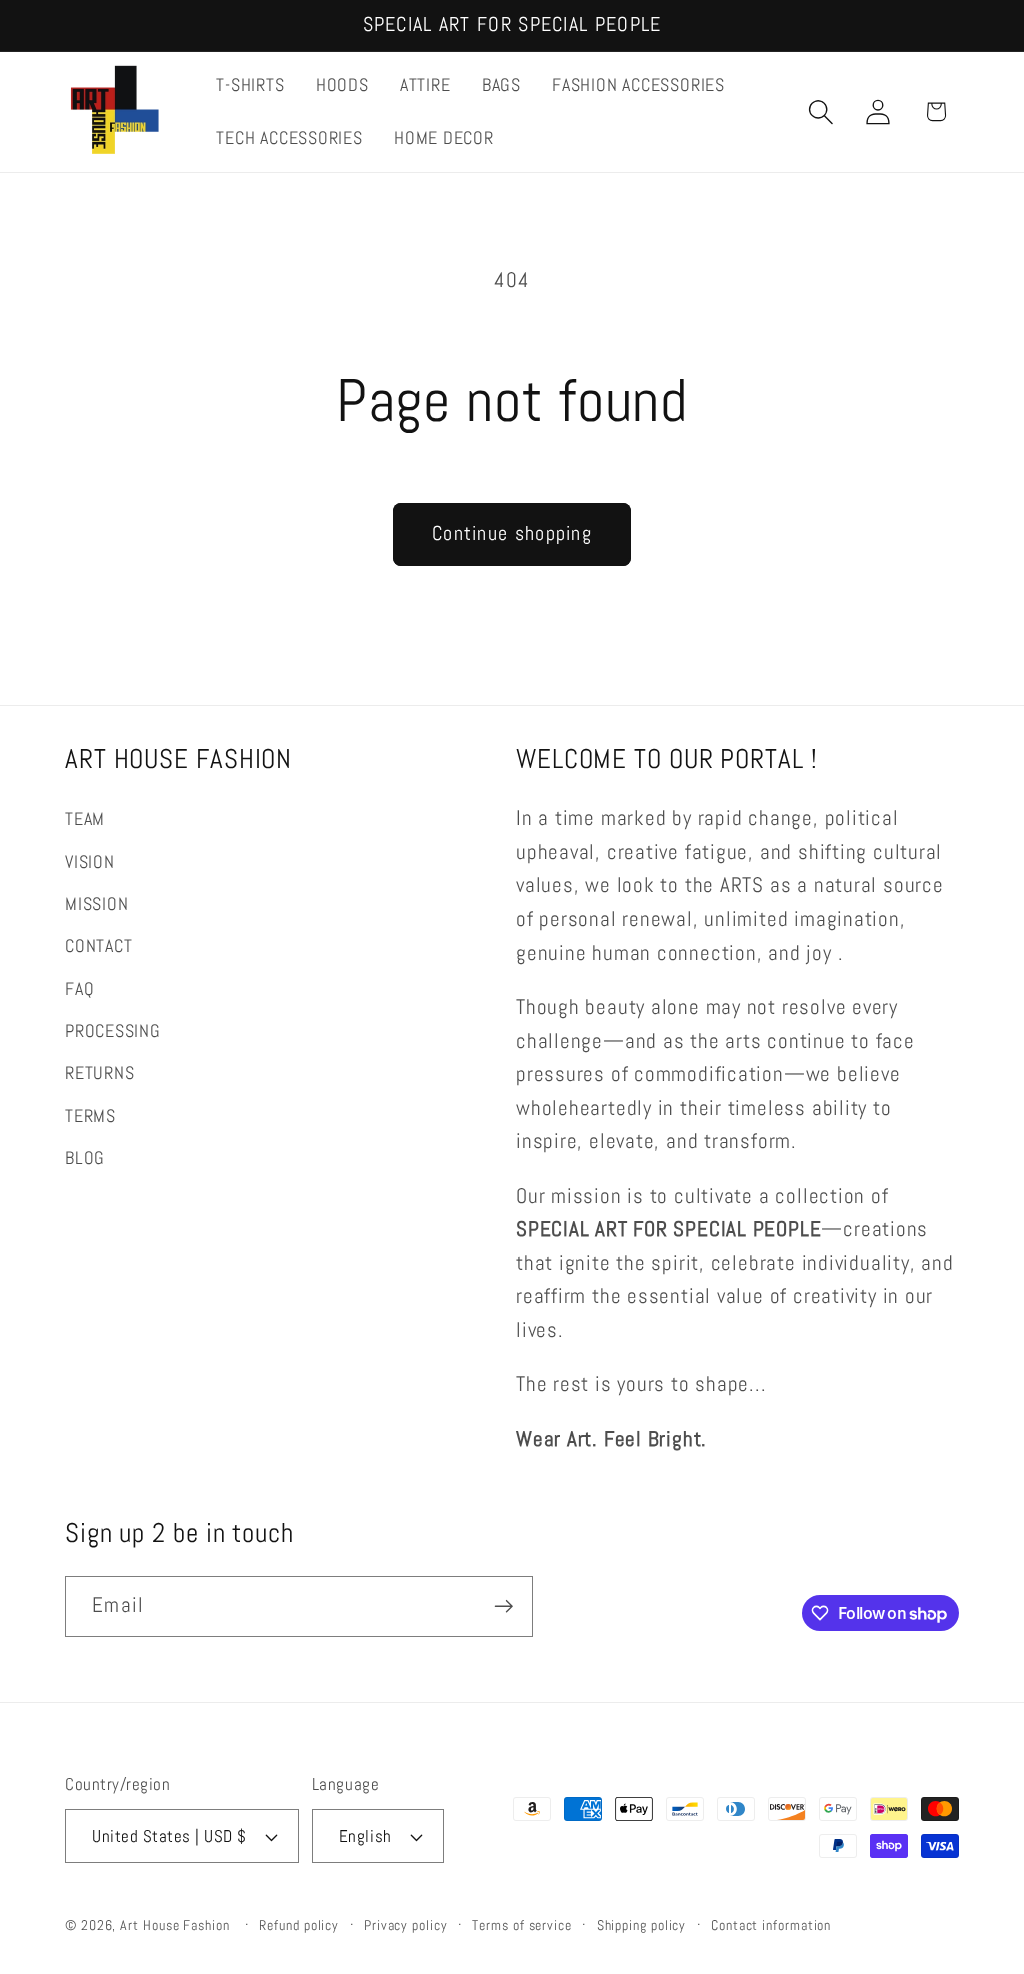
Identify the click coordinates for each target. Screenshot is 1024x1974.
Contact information (771, 1925)
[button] (821, 111)
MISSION (96, 903)
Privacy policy (406, 1925)
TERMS (90, 1115)
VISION (90, 861)
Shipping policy (642, 1925)
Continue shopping (512, 533)
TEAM (85, 818)
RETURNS (99, 1072)
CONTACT (98, 945)
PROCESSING (113, 1030)
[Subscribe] (503, 1606)
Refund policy (299, 1925)
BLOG (85, 1157)
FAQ (79, 988)
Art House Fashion (174, 1925)
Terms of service (522, 1925)
